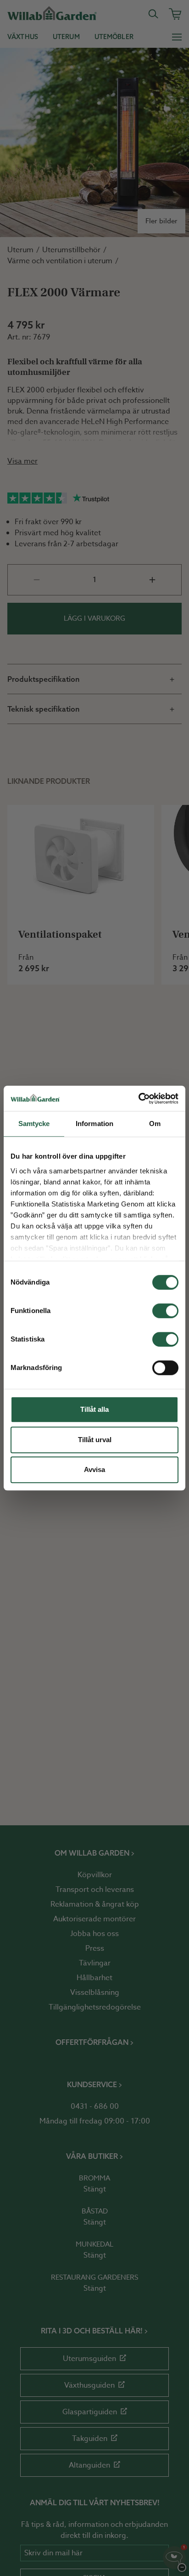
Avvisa (94, 1469)
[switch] (165, 1311)
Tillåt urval (95, 1440)
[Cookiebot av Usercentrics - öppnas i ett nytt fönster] (138, 1098)
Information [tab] (94, 1124)
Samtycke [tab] (34, 1124)
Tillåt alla (94, 1409)
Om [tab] (155, 1124)
